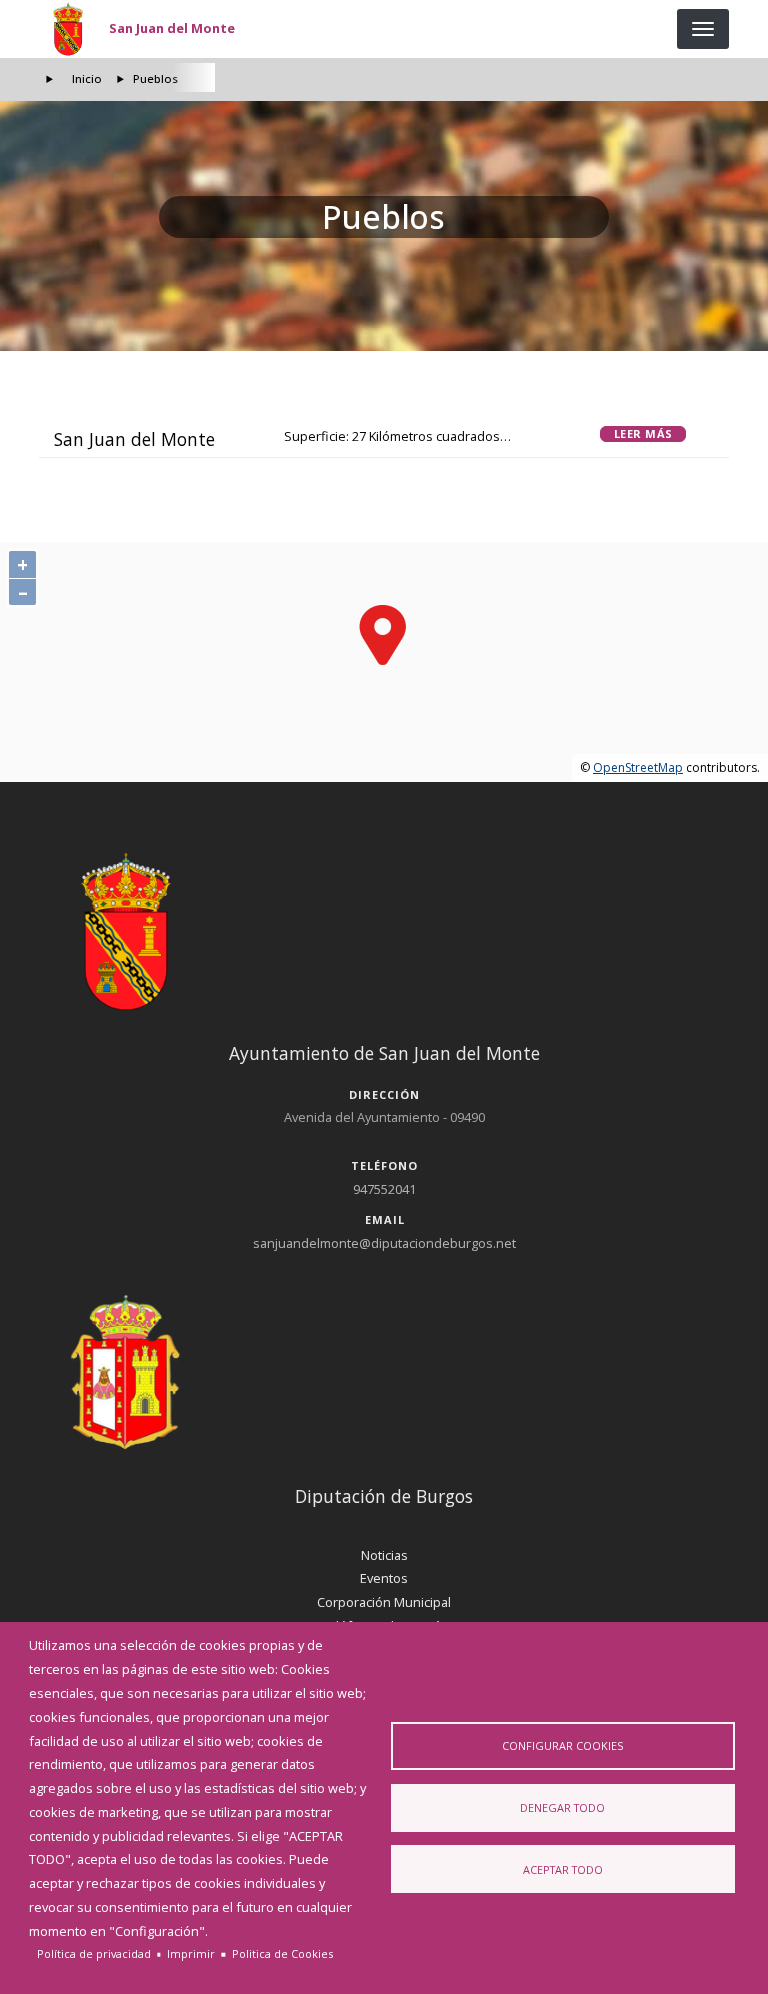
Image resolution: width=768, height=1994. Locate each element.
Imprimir (191, 1953)
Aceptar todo (563, 1869)
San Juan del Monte (172, 28)
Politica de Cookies (282, 1953)
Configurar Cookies (562, 1745)
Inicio (87, 78)
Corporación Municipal (384, 1602)
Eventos (384, 1578)
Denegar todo (562, 1807)
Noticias (384, 1555)
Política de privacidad (94, 1953)
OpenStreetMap (638, 767)
